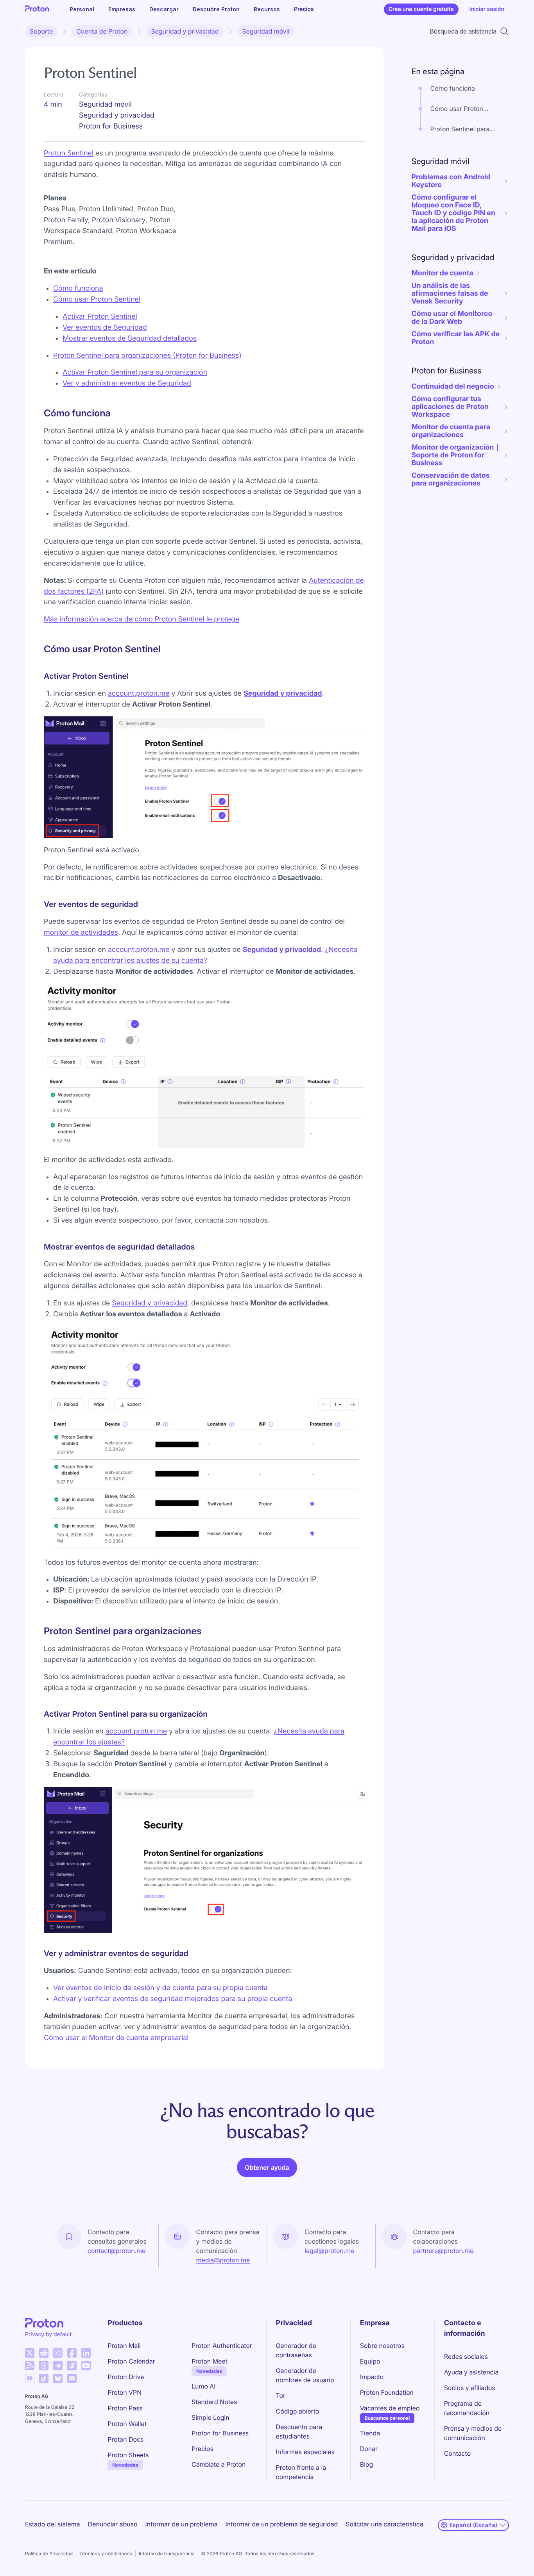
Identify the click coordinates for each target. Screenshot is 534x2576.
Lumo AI (203, 2386)
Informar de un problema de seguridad (282, 2524)
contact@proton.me (116, 2251)
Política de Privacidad (49, 2554)
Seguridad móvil (266, 31)
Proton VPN (125, 2392)
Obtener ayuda (267, 2167)
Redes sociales (466, 2356)
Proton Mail (124, 2346)
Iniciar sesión (487, 9)
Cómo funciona (78, 288)
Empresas (122, 9)
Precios (304, 9)
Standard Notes (214, 2402)
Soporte (41, 31)
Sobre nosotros (382, 2346)
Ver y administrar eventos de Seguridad (127, 383)
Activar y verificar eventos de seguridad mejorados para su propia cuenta (173, 1999)
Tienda (370, 2433)
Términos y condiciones (106, 2554)
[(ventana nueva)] (30, 2353)
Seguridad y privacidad (185, 31)
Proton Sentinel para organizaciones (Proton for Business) (147, 356)
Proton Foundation (387, 2392)
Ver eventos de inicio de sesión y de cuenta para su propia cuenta (160, 1988)
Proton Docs (125, 2439)
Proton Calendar (131, 2361)
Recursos (267, 9)
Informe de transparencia (167, 2554)
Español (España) (473, 2525)
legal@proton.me (329, 2251)
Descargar (164, 9)
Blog (366, 2464)
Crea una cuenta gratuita (421, 9)
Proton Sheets (128, 2455)
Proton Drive (126, 2377)
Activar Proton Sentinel (100, 317)
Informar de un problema (182, 2524)
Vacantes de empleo (390, 2408)
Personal (82, 9)
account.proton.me (139, 694)
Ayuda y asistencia (471, 2372)
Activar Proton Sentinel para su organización (135, 372)
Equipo (370, 2361)
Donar (369, 2449)
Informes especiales (305, 2452)
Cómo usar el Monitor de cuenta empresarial (116, 2038)
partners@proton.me (444, 2251)
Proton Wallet (127, 2424)
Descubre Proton (216, 9)
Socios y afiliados (470, 2388)
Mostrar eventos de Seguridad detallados (130, 338)
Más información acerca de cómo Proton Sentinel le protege (142, 619)
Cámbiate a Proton (219, 2464)
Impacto (372, 2377)
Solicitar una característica (384, 2524)
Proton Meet (210, 2361)
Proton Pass (125, 2408)
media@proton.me (223, 2260)
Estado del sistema (53, 2524)
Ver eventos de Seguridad (105, 328)
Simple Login (211, 2417)
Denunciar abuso (113, 2524)
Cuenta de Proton (102, 31)
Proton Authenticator (222, 2346)
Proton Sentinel (69, 153)
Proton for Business (220, 2433)
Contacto (457, 2453)
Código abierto (298, 2411)
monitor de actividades (81, 933)
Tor (281, 2396)
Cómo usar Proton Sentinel (97, 299)
